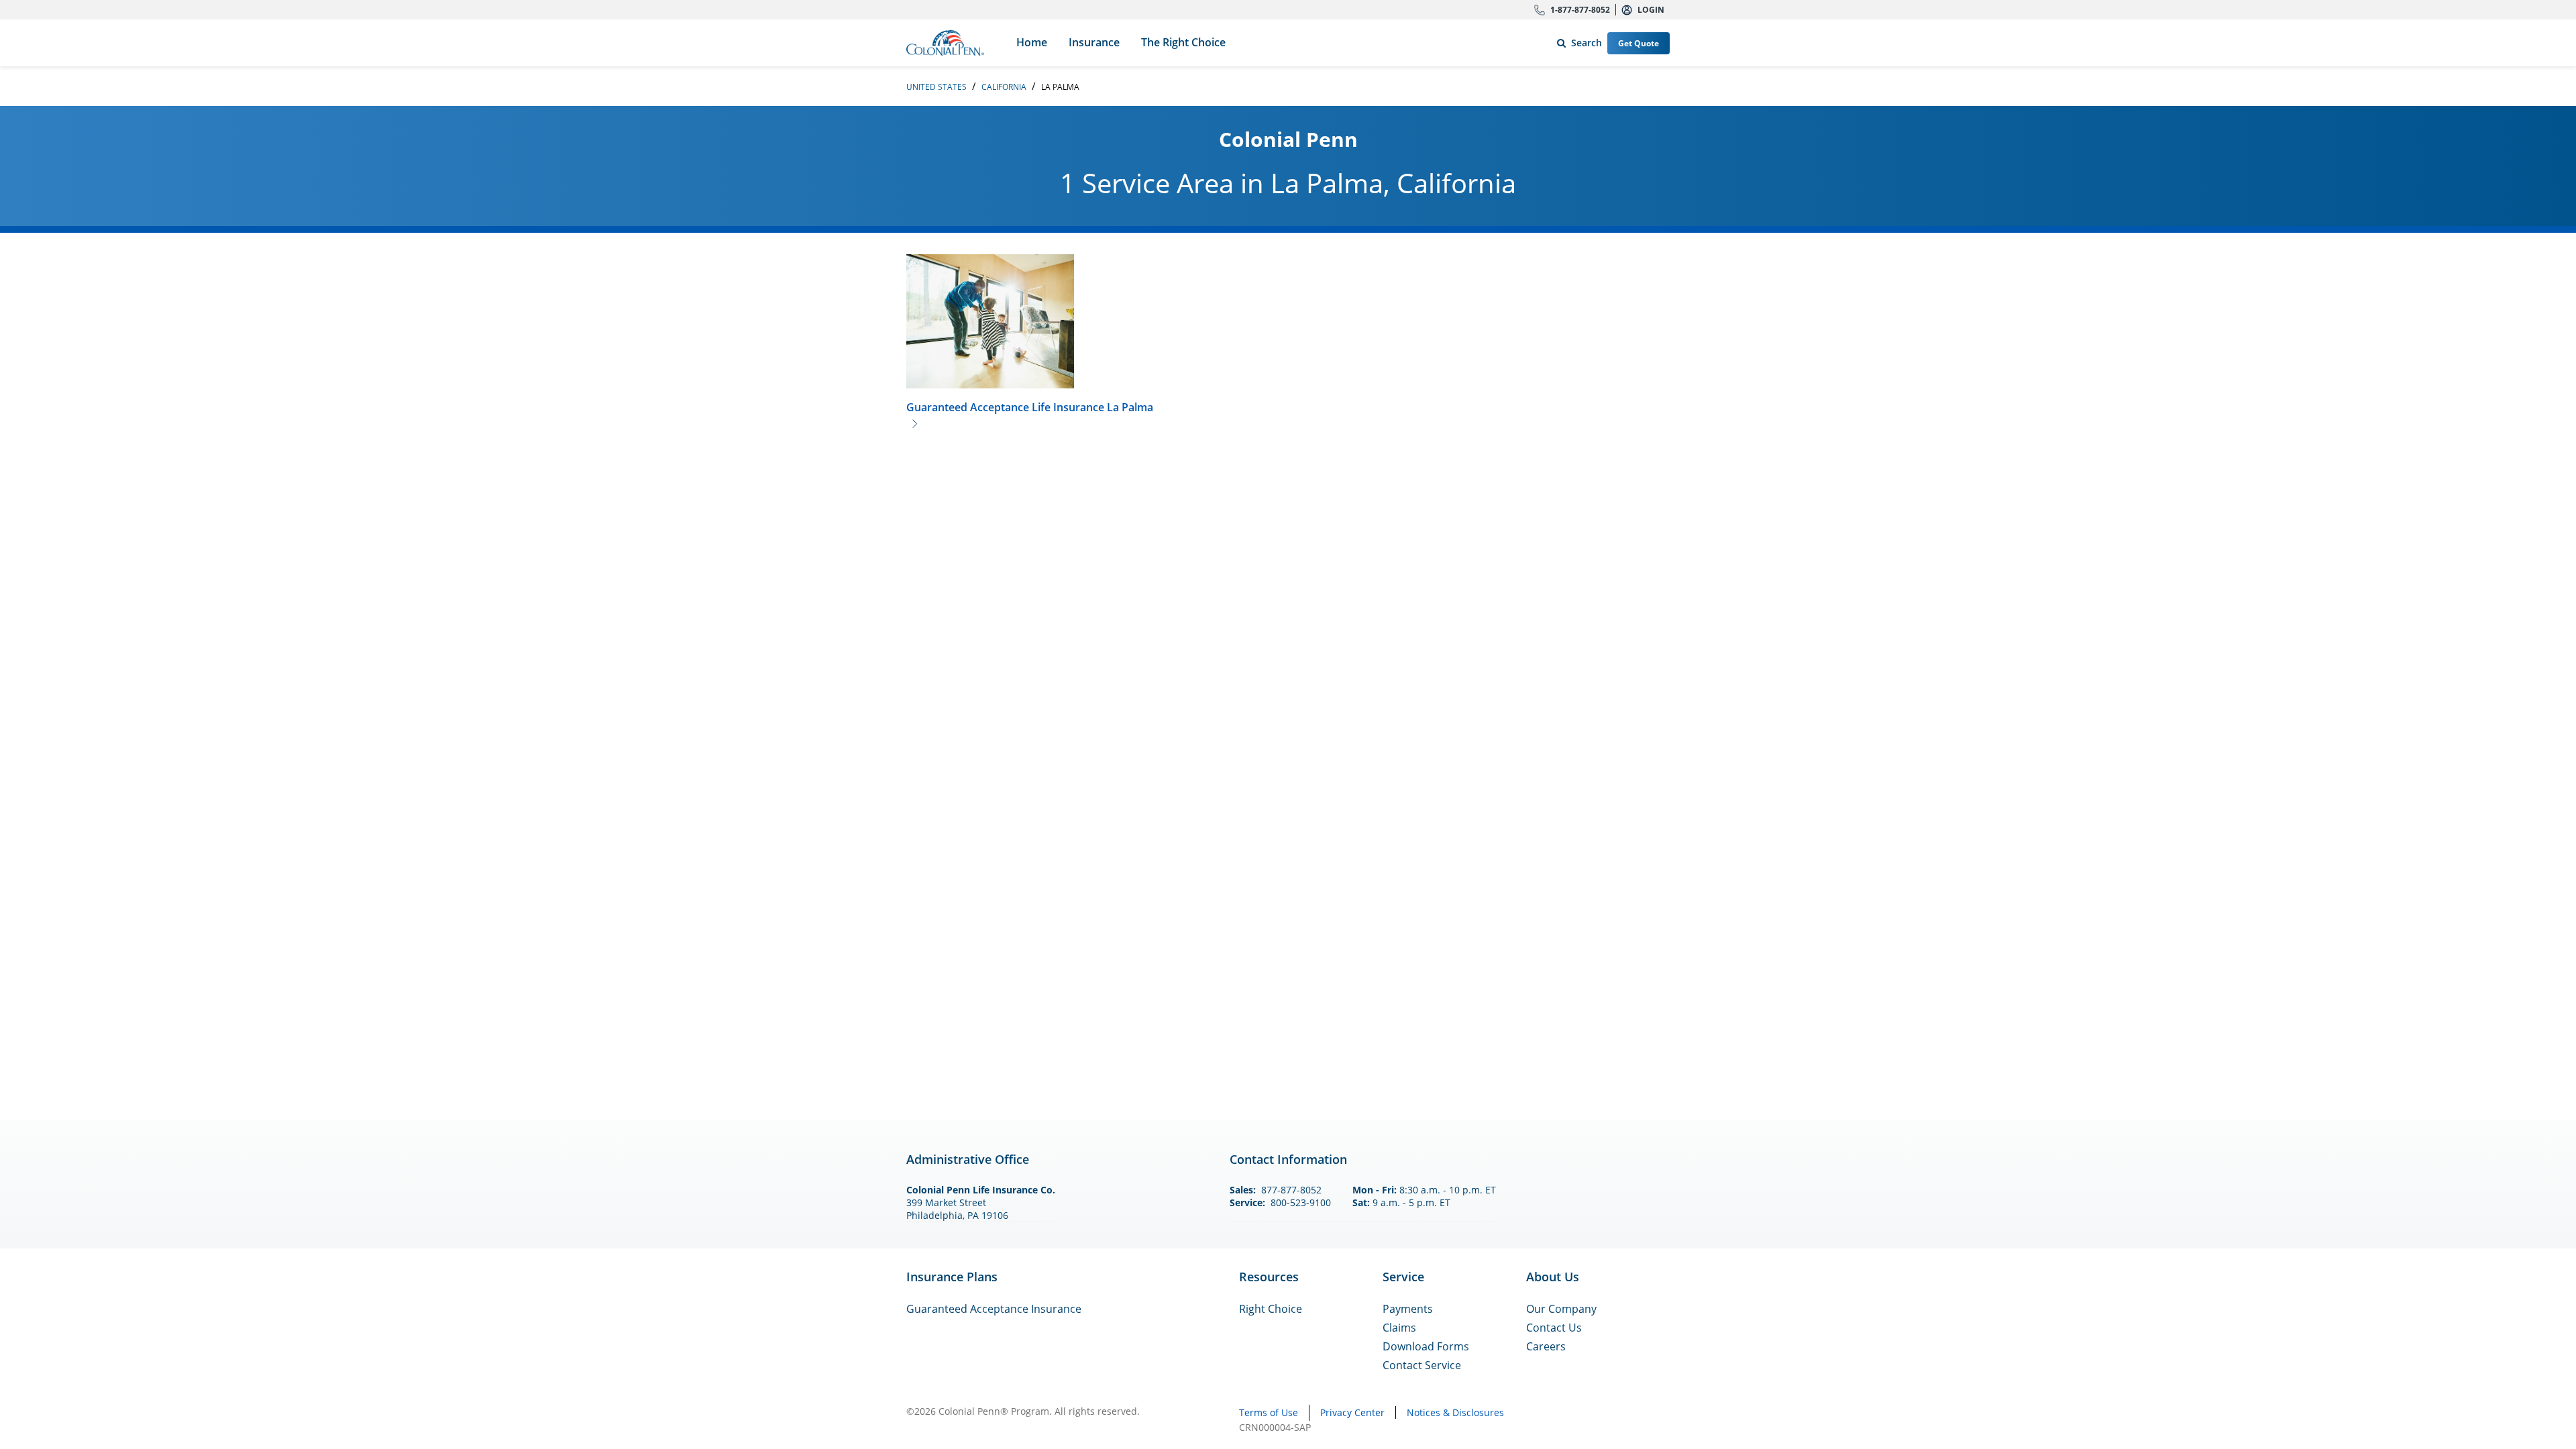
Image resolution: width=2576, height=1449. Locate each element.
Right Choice (1271, 1309)
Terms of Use (1269, 1412)
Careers (1546, 1346)
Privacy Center (1352, 1412)
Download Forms (1426, 1346)
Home (1032, 42)
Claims (1399, 1328)
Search (1577, 40)
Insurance (1094, 42)
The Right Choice (1183, 42)
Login (1651, 10)
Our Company (1561, 1309)
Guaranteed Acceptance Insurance (994, 1309)
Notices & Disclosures (1455, 1412)
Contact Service (1422, 1365)
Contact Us (1554, 1328)
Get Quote (1639, 43)
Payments (1408, 1309)
